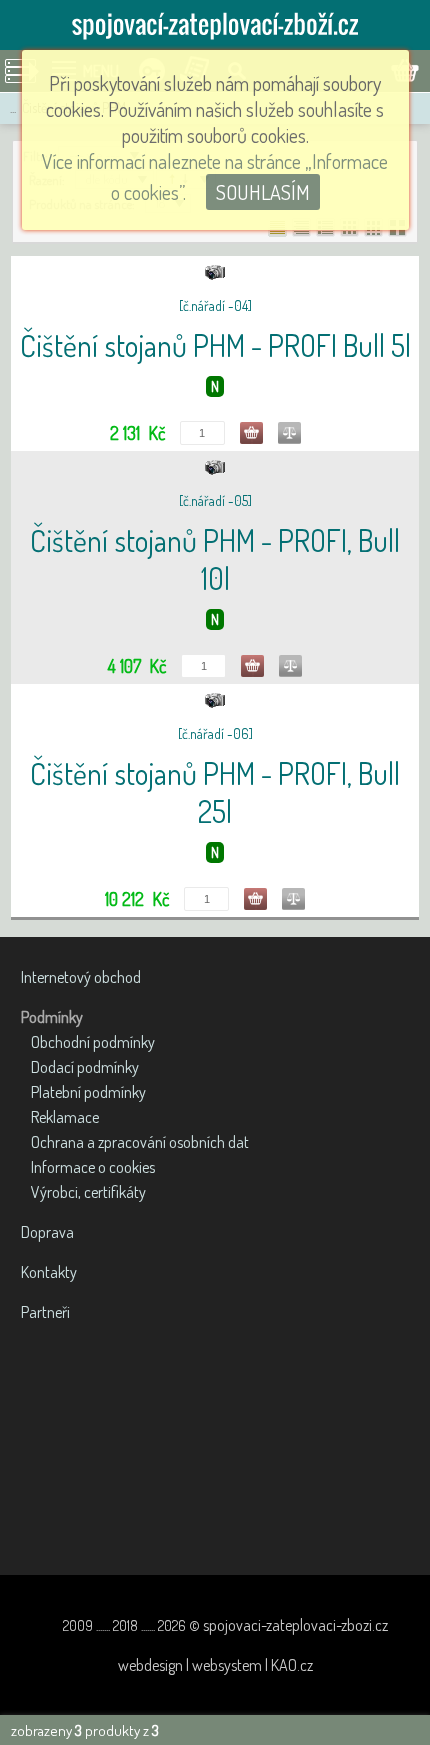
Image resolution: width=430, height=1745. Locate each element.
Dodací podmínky (85, 1067)
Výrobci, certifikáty (88, 1192)
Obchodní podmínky (93, 1042)
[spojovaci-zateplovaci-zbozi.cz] (215, 25)
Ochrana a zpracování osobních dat (140, 1142)
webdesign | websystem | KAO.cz (215, 1665)
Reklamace (65, 1117)
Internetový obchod (81, 977)
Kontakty (49, 1272)
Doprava (47, 1232)
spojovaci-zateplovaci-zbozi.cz (295, 1625)
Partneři (45, 1312)
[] (215, 305)
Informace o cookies (93, 1167)
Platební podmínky (88, 1092)
